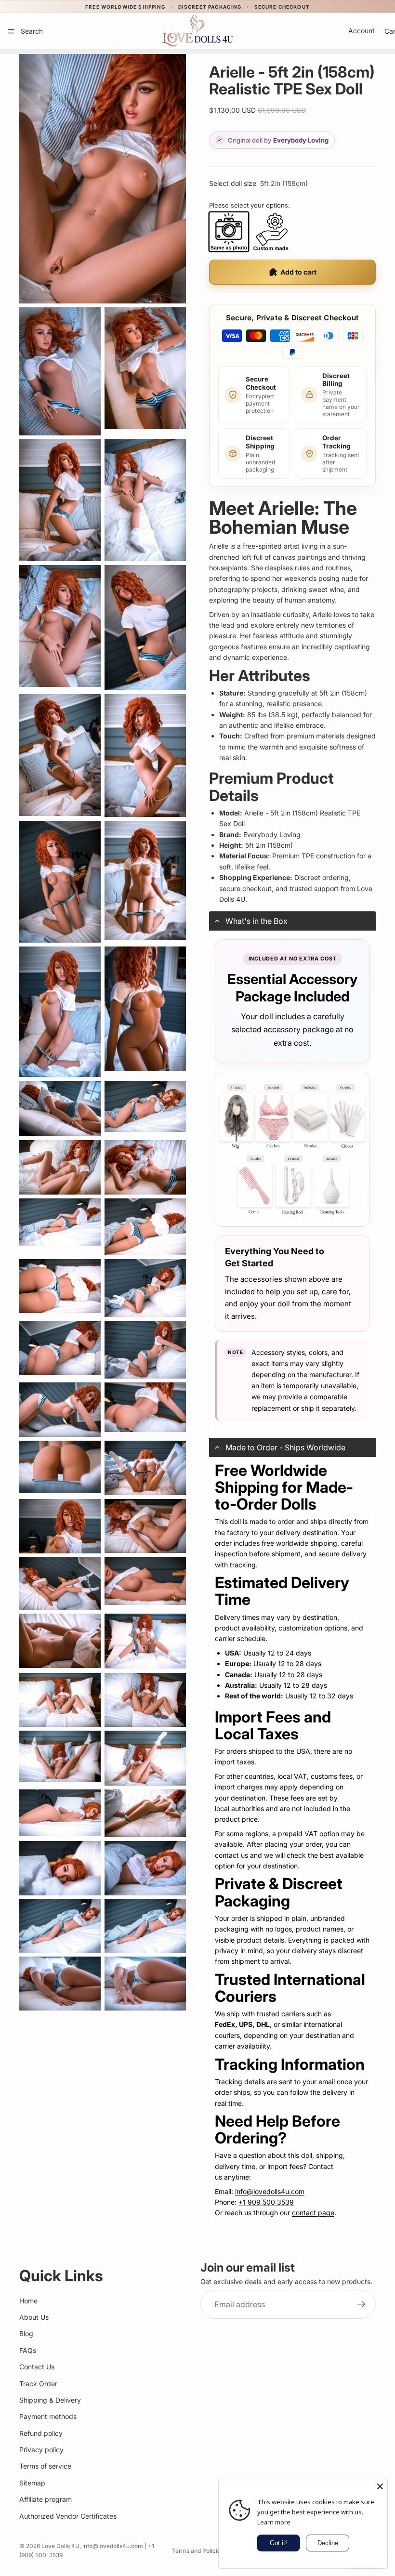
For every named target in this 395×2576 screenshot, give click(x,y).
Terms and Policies (198, 2551)
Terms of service (45, 2466)
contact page (313, 2213)
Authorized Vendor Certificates (68, 2516)
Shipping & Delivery (50, 2400)
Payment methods (48, 2416)
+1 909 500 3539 (266, 2202)
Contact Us (37, 2367)
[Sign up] (361, 2304)
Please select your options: (250, 205)
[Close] (380, 2486)
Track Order (38, 2384)
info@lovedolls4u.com (270, 2191)
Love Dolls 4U (60, 2546)
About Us (34, 2317)
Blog (26, 2333)
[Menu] (11, 31)
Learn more (274, 2522)
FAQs (28, 2350)
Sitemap (32, 2483)
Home (28, 2301)
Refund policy (41, 2433)
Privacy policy (41, 2450)
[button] (292, 921)
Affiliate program (46, 2499)
